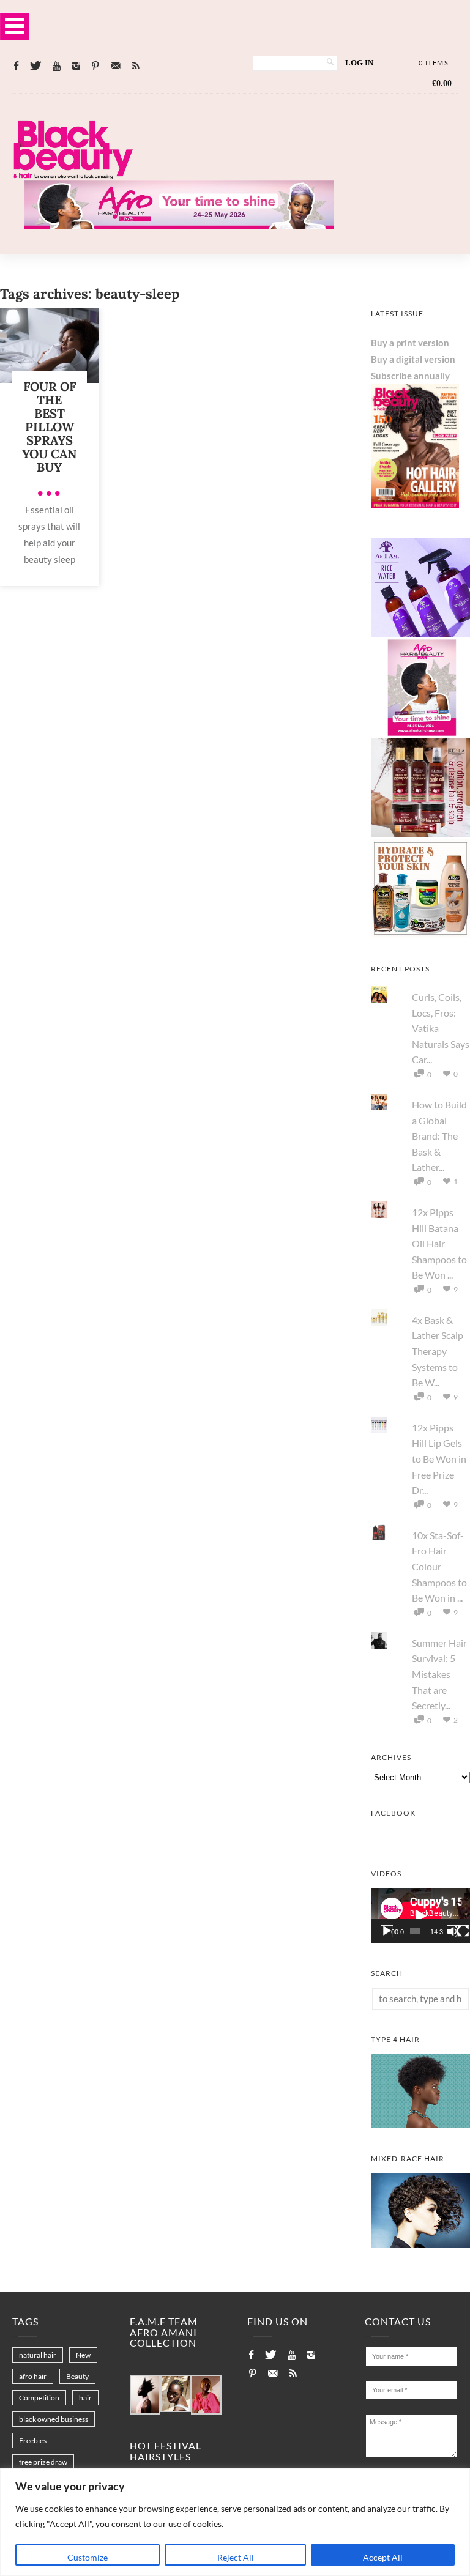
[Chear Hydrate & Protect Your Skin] (420, 934)
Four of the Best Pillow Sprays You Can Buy (49, 427)
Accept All (383, 2557)
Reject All (236, 2557)
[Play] (387, 1931)
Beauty (77, 2376)
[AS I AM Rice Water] (420, 633)
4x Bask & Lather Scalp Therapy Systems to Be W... (438, 1351)
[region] (235, 2522)
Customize (88, 2557)
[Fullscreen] (463, 1931)
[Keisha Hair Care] (420, 834)
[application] (420, 1916)
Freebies (33, 2441)
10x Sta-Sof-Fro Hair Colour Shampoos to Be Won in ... (439, 1566)
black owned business (54, 2419)
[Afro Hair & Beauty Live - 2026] (420, 733)
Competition (39, 2398)
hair (85, 2398)
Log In (359, 63)
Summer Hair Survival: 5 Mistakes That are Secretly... (439, 1674)
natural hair (38, 2355)
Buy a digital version (413, 359)
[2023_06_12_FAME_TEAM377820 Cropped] (206, 2396)
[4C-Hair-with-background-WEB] (420, 2124)
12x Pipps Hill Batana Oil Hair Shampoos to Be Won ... (439, 1243)
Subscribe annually (410, 376)
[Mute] (453, 1931)
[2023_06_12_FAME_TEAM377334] (145, 2396)
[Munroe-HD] (420, 2244)
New (83, 2355)
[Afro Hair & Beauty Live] (179, 225)
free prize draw (43, 2462)
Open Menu (15, 26)
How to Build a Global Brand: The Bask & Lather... (439, 1136)
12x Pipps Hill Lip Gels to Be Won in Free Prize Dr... (439, 1459)
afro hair (33, 2376)
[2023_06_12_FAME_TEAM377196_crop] (176, 2394)
